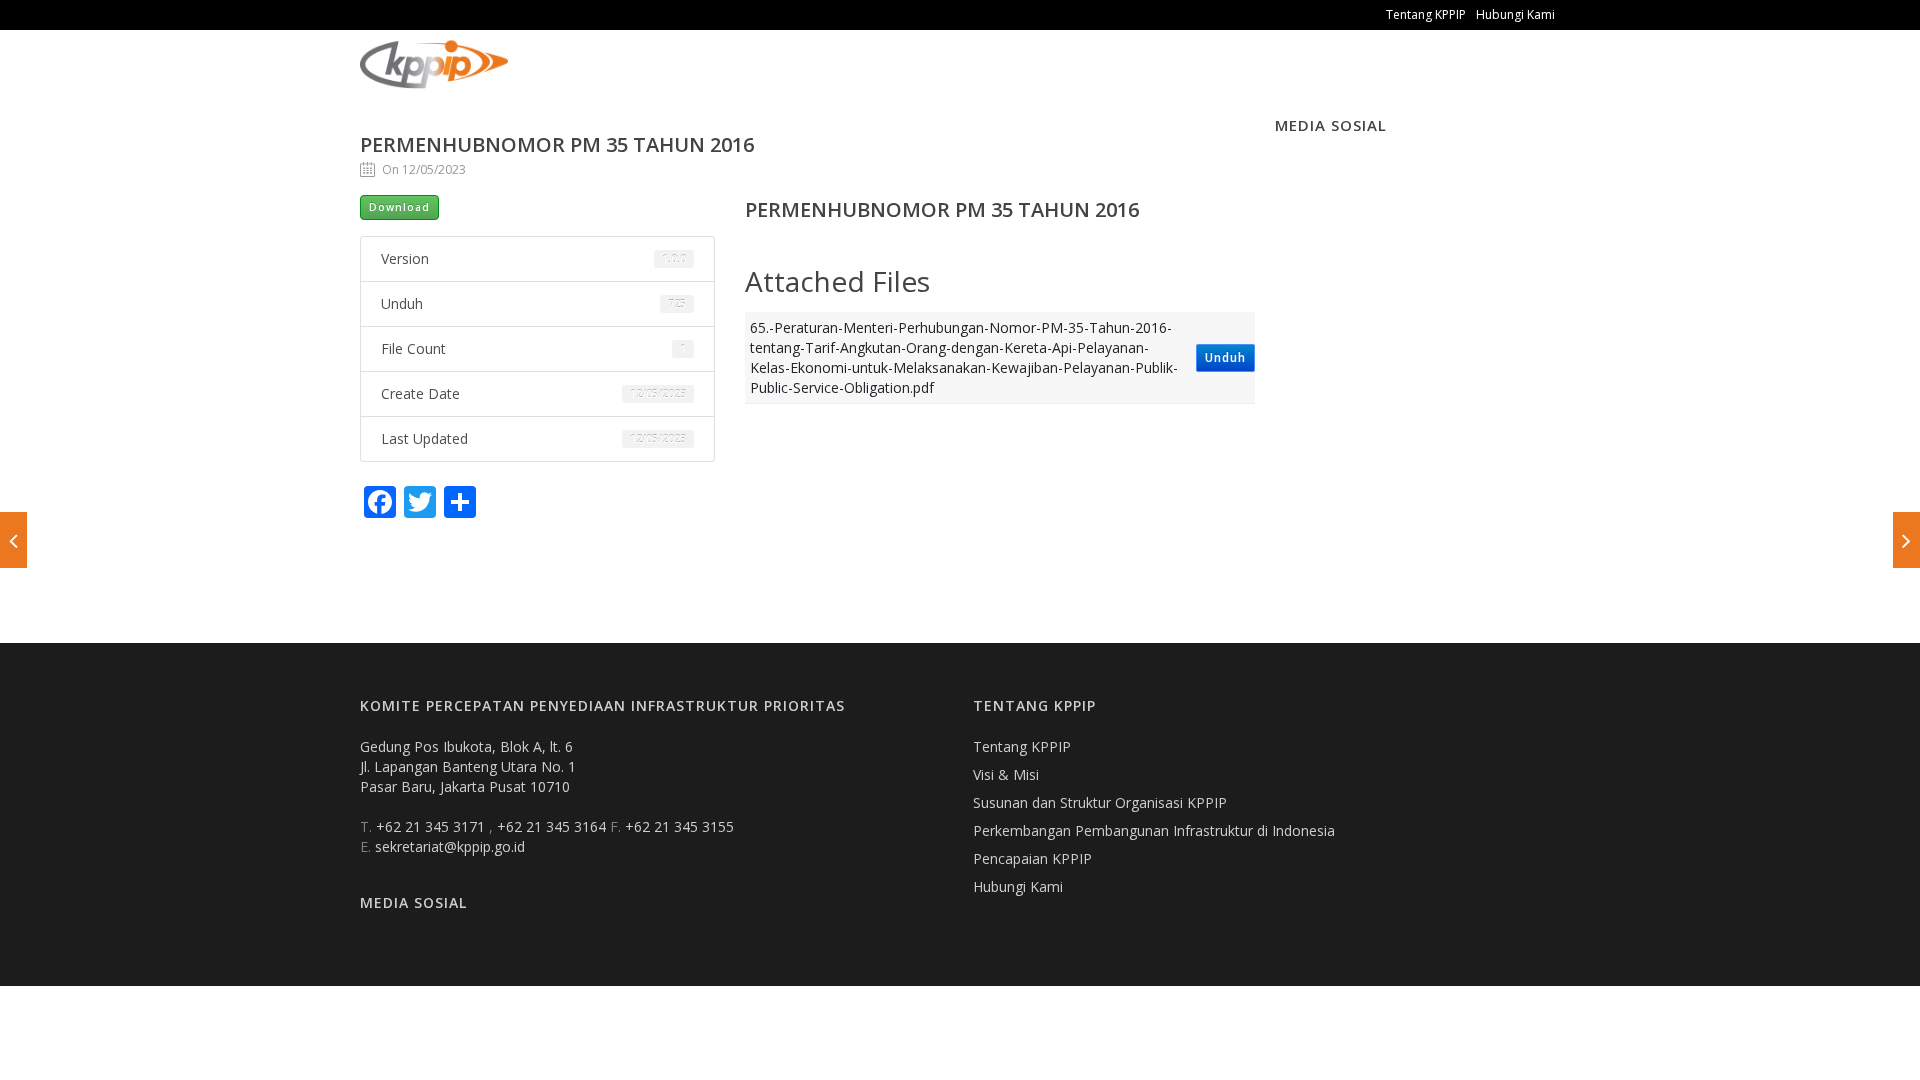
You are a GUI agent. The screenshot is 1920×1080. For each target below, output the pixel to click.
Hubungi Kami (1515, 14)
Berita (740, 79)
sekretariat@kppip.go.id (450, 846)
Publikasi (652, 79)
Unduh (1225, 357)
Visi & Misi (1006, 774)
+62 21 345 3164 (553, 826)
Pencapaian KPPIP (1032, 858)
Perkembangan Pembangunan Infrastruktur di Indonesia (1154, 830)
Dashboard (970, 79)
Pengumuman (846, 79)
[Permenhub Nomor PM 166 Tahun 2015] (1906, 540)
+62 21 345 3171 (432, 826)
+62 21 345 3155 (679, 826)
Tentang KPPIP (1426, 14)
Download (399, 207)
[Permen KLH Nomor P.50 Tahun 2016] (13, 540)
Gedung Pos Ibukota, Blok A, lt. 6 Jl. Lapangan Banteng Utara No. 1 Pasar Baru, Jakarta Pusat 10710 (468, 766)
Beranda (555, 79)
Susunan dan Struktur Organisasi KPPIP (1100, 802)
